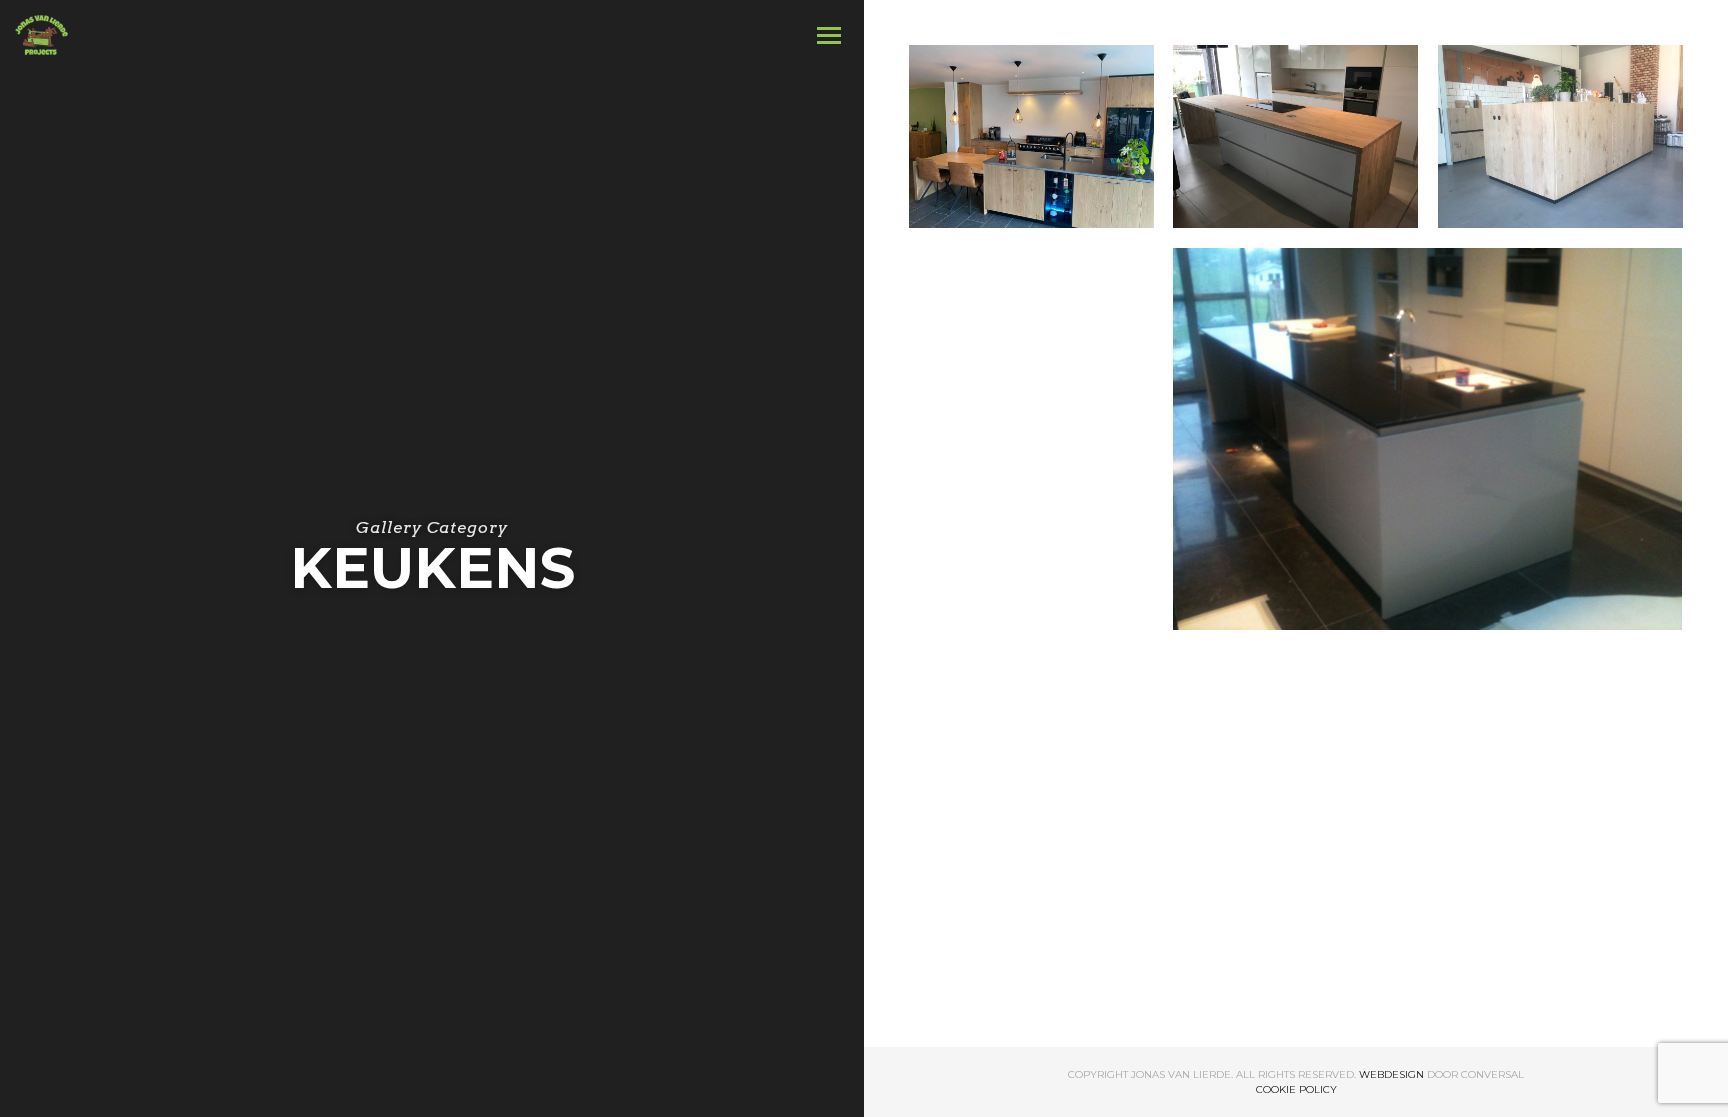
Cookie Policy (1296, 1089)
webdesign (1391, 1074)
